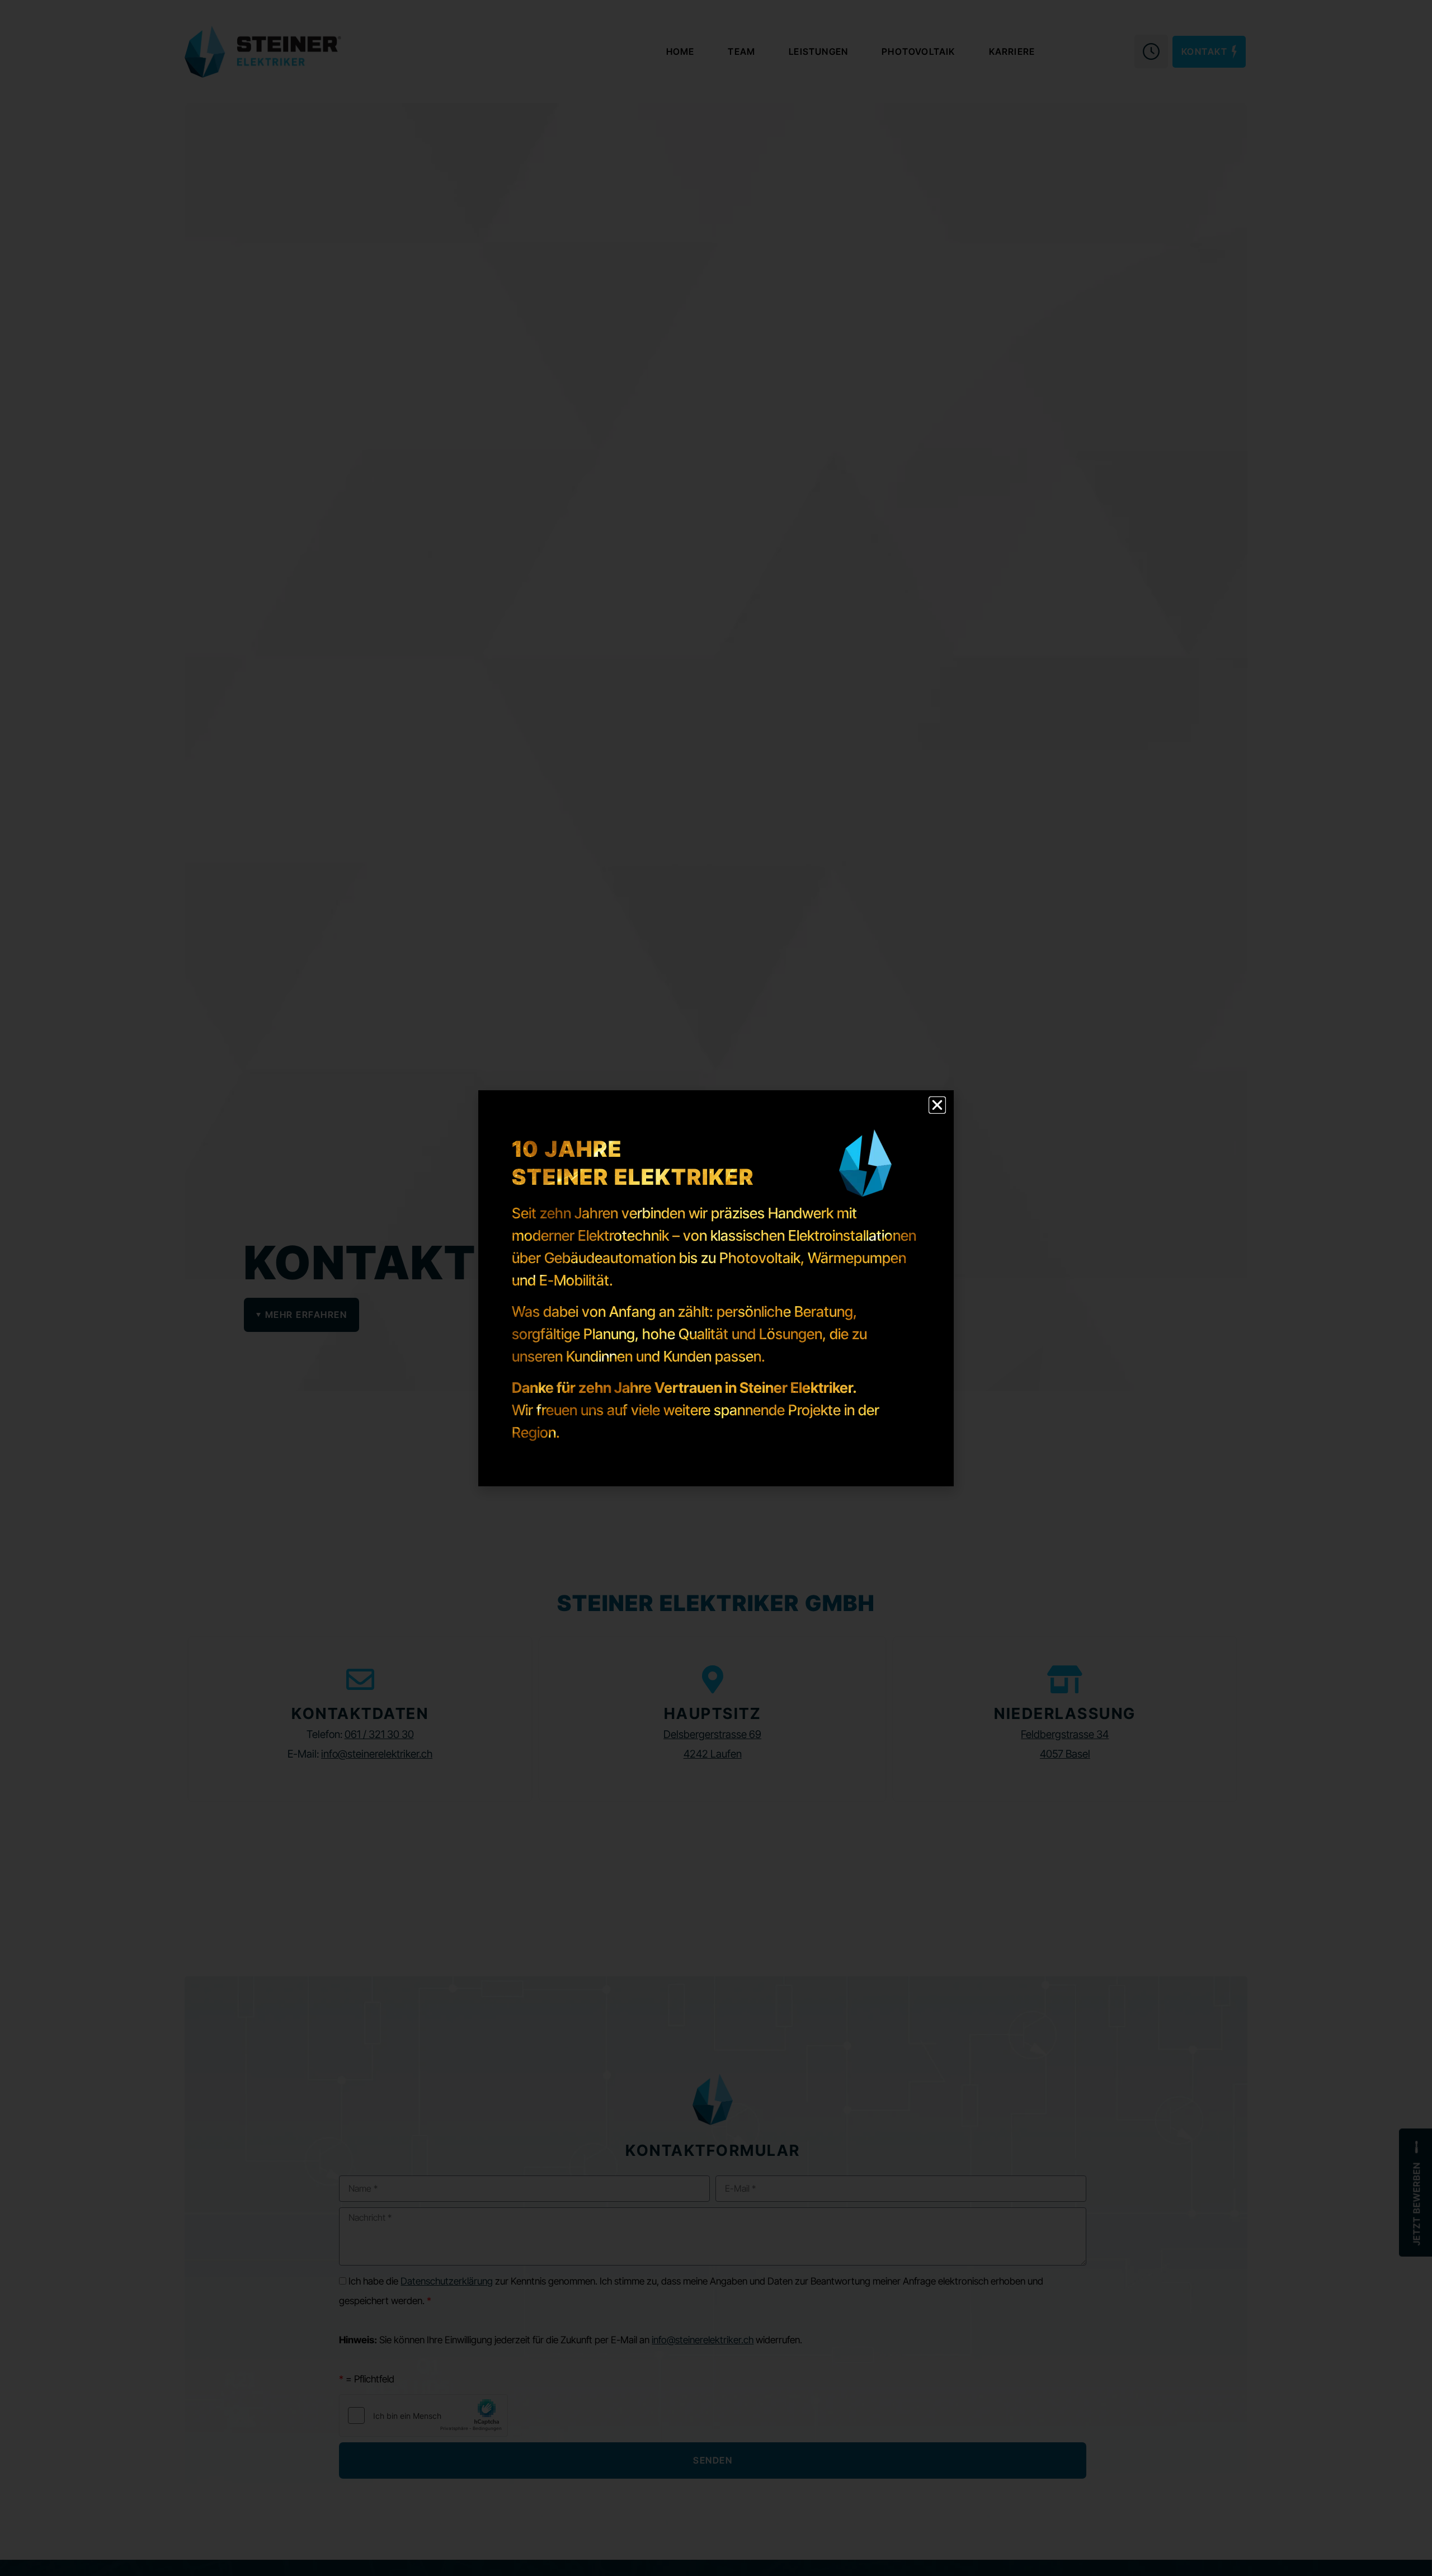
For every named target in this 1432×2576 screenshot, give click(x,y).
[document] (716, 1288)
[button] (937, 1105)
